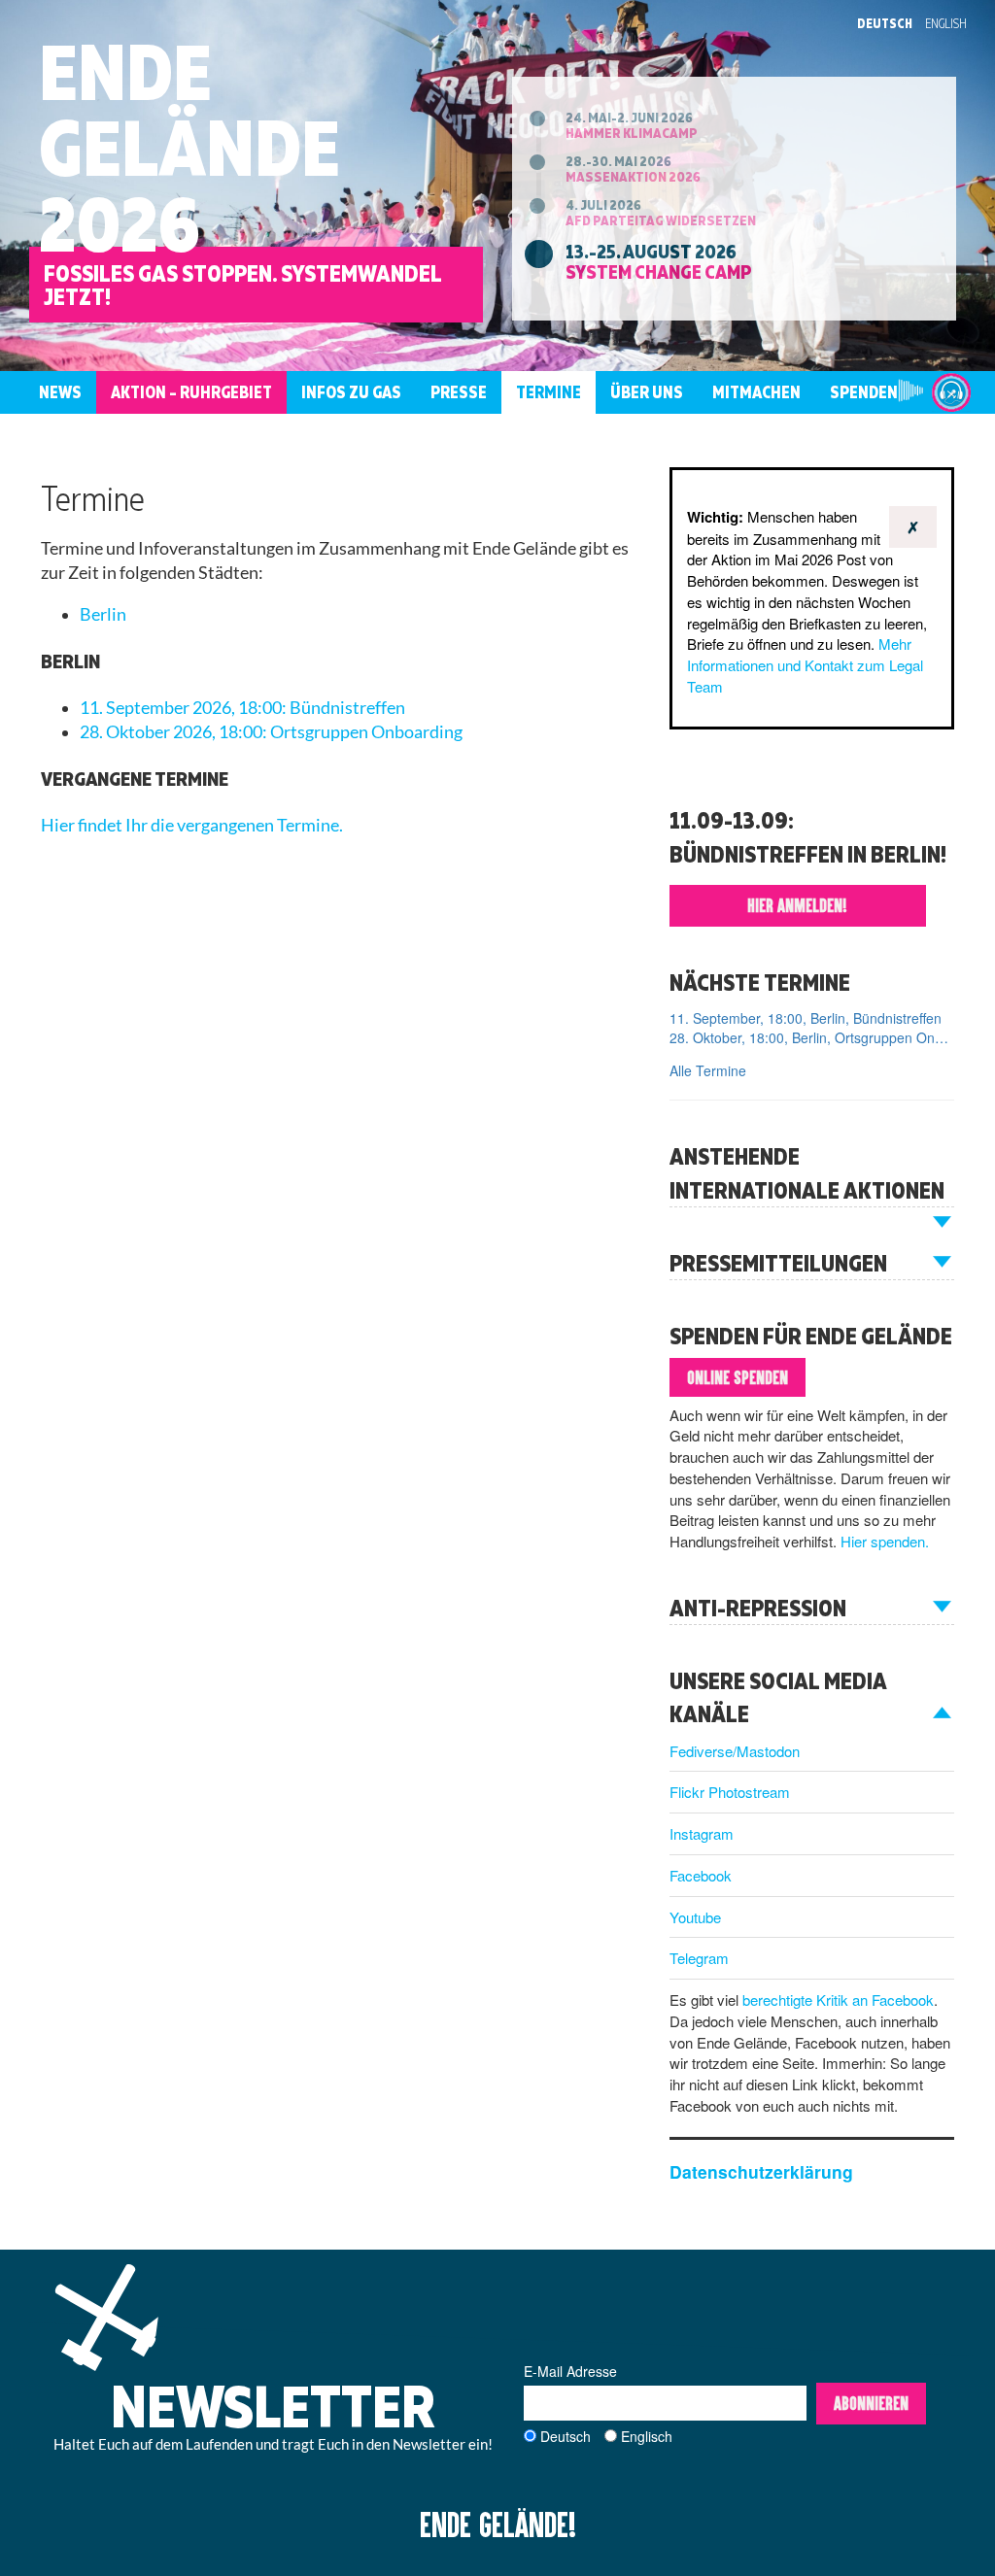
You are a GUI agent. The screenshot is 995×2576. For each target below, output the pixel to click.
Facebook (701, 1875)
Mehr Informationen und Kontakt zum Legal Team (805, 665)
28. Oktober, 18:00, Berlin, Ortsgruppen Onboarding (812, 1037)
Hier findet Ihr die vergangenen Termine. (192, 825)
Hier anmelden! (797, 905)
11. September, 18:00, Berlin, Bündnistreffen (806, 1018)
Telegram (699, 1958)
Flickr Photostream (730, 1792)
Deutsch (885, 23)
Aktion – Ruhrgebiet (191, 392)
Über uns (647, 392)
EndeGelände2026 (189, 147)
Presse (459, 392)
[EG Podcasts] (951, 392)
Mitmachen (756, 392)
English (946, 23)
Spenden (864, 392)
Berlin (103, 614)
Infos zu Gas (351, 392)
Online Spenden (738, 1377)
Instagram (702, 1833)
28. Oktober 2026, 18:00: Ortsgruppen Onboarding (271, 732)
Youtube (695, 1917)
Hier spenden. (885, 1541)
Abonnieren (871, 2403)
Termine (549, 392)
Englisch (647, 2436)
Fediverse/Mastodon (735, 1751)
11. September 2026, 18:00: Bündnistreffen (242, 708)
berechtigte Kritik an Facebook (838, 2000)
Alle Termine (708, 1070)
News (60, 392)
